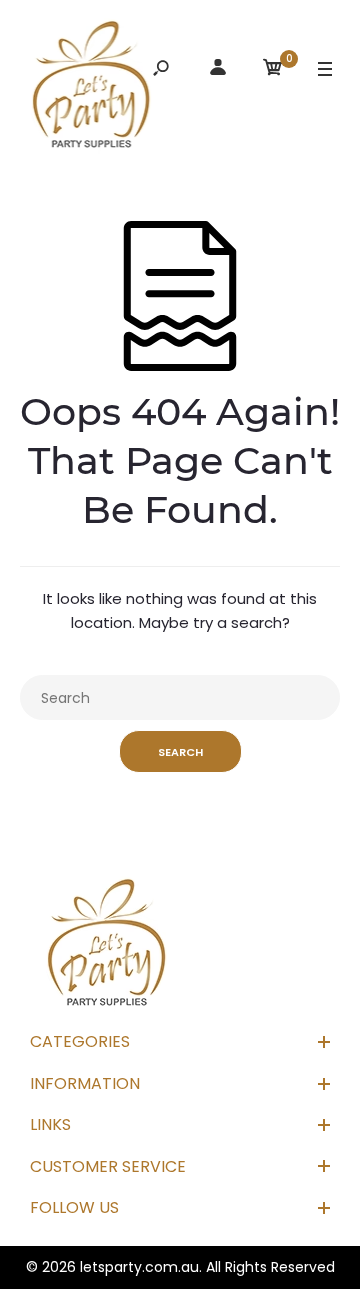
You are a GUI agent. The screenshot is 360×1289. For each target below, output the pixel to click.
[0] (273, 70)
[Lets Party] (92, 88)
